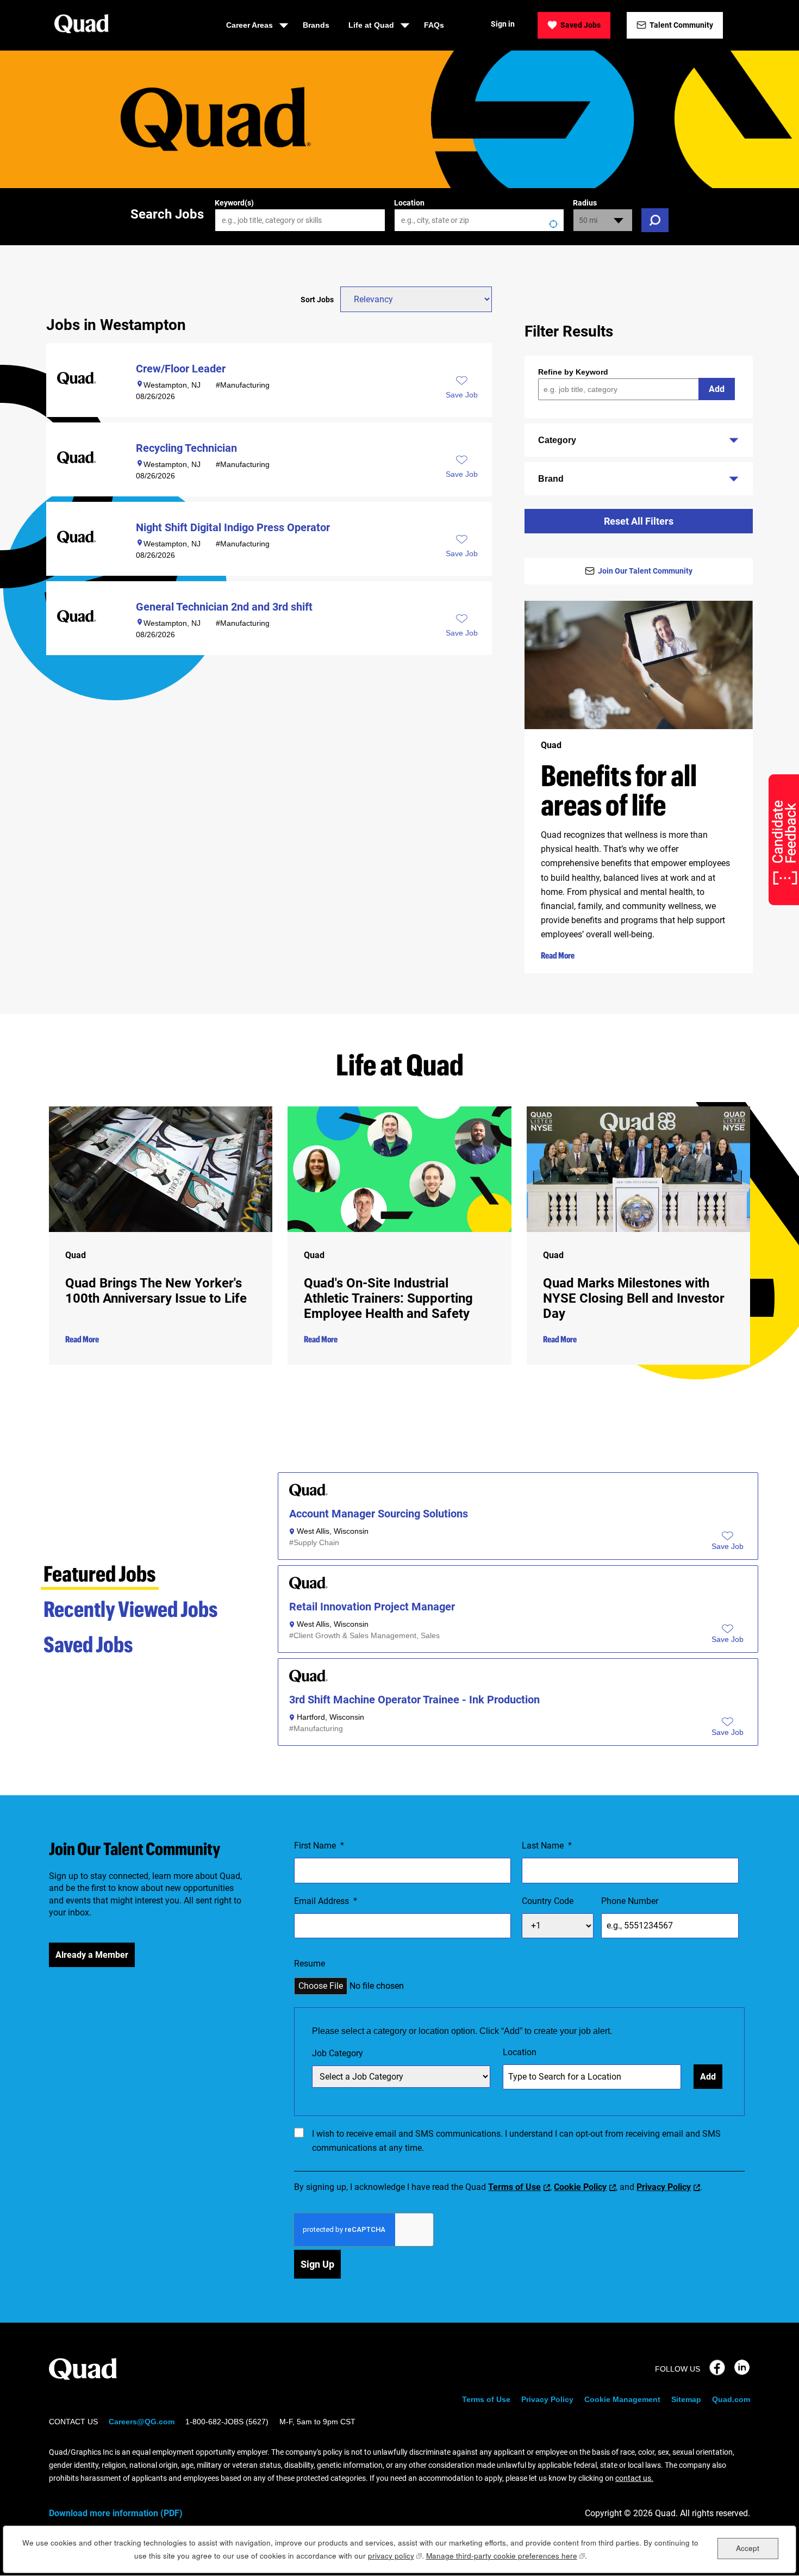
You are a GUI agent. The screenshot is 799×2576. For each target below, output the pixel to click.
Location (409, 203)
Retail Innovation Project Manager (372, 1607)
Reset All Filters (639, 521)
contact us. (634, 2478)
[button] (728, 1547)
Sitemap (686, 2399)
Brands (316, 25)
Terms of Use (514, 2187)
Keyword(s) (234, 203)
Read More (558, 955)
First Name (319, 1846)
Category (557, 440)
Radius (585, 203)
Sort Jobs (317, 300)
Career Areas (249, 25)
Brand (551, 479)
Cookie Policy (580, 2187)
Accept (748, 2548)
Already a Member (92, 1955)
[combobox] (479, 220)
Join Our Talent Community (645, 571)
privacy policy (395, 2556)
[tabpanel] (518, 1613)
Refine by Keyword (573, 372)
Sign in (503, 24)
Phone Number (630, 1901)
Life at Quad (371, 25)
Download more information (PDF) (116, 2513)
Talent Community (681, 25)
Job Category (338, 2053)
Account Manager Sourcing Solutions (379, 1514)
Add (717, 389)
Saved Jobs (580, 25)
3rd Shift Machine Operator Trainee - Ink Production (414, 1700)
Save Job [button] (462, 395)
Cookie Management (622, 2399)
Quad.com (731, 2399)
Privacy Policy (664, 2187)
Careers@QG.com (142, 2422)
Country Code (548, 1901)
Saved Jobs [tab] (88, 1644)
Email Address (326, 1901)
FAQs (434, 25)
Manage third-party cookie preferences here (505, 2556)
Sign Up (317, 2264)
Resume (310, 1964)
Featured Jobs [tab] (100, 1573)
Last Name (547, 1846)
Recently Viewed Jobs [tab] (131, 1609)
